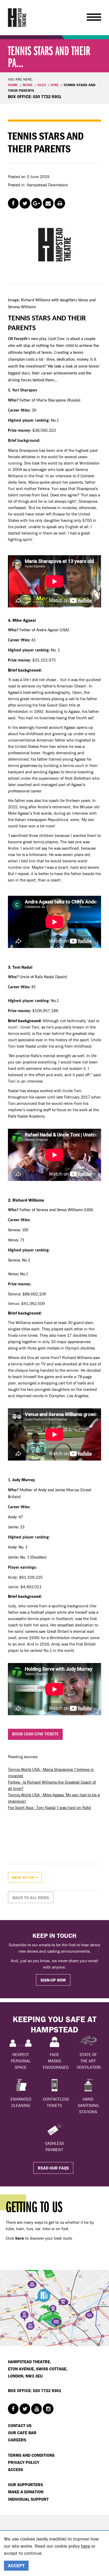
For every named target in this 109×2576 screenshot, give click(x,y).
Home (13, 85)
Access (15, 2469)
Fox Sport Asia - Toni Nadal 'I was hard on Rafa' (50, 1807)
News (28, 85)
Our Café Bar (22, 2433)
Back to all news (31, 1898)
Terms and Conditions (31, 2455)
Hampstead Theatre (17, 17)
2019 (42, 85)
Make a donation (26, 2492)
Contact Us (20, 2425)
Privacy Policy (24, 2462)
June (55, 85)
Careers (17, 2440)
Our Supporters (25, 2485)
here (85, 2546)
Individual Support (28, 2499)
